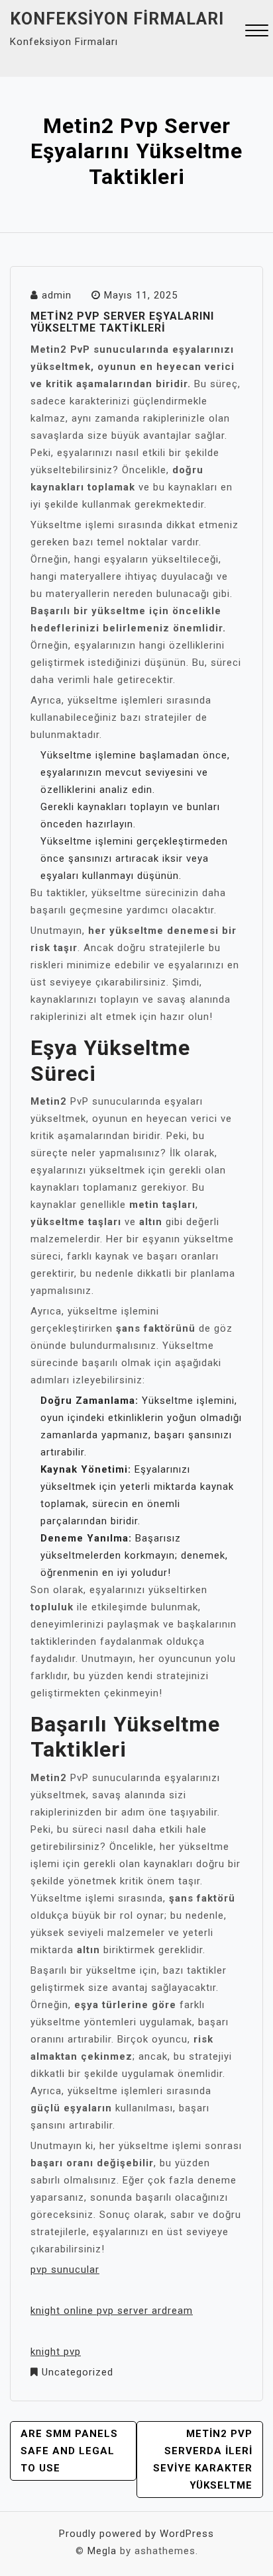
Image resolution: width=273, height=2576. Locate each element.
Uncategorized (78, 2372)
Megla (102, 2551)
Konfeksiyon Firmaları (117, 19)
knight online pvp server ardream (112, 2311)
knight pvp (56, 2352)
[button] (257, 32)
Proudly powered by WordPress (136, 2534)
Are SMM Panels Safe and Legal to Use (69, 2451)
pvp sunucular (65, 2270)
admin (57, 295)
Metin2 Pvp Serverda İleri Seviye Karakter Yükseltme (203, 2460)
